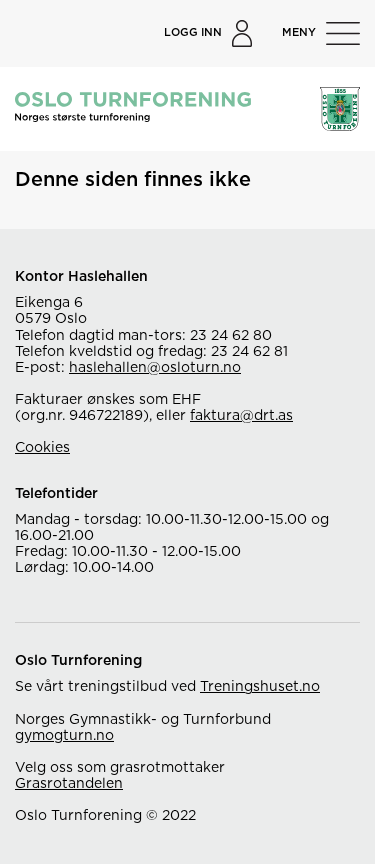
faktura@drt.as (241, 416)
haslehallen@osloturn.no (155, 368)
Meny (299, 32)
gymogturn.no (64, 736)
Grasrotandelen (69, 784)
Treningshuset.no (260, 687)
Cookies (42, 448)
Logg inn (193, 32)
